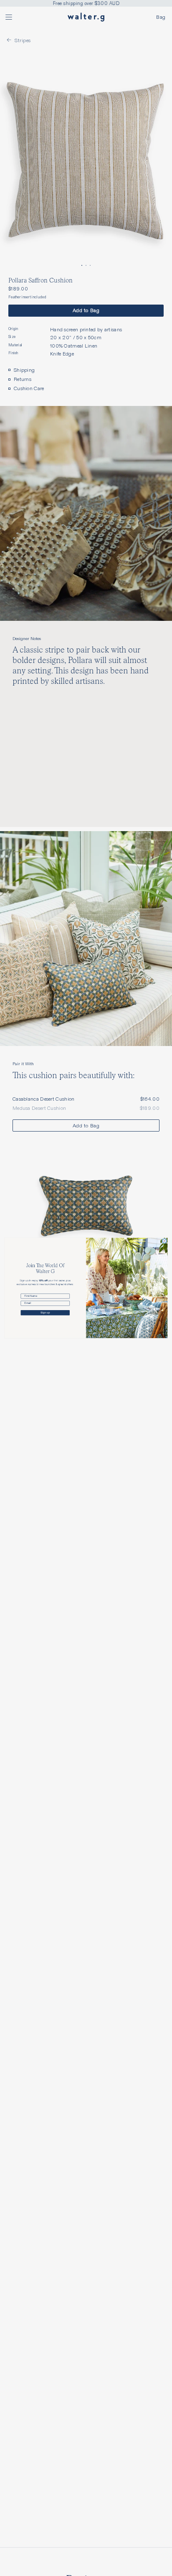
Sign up (45, 1313)
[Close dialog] (164, 1241)
